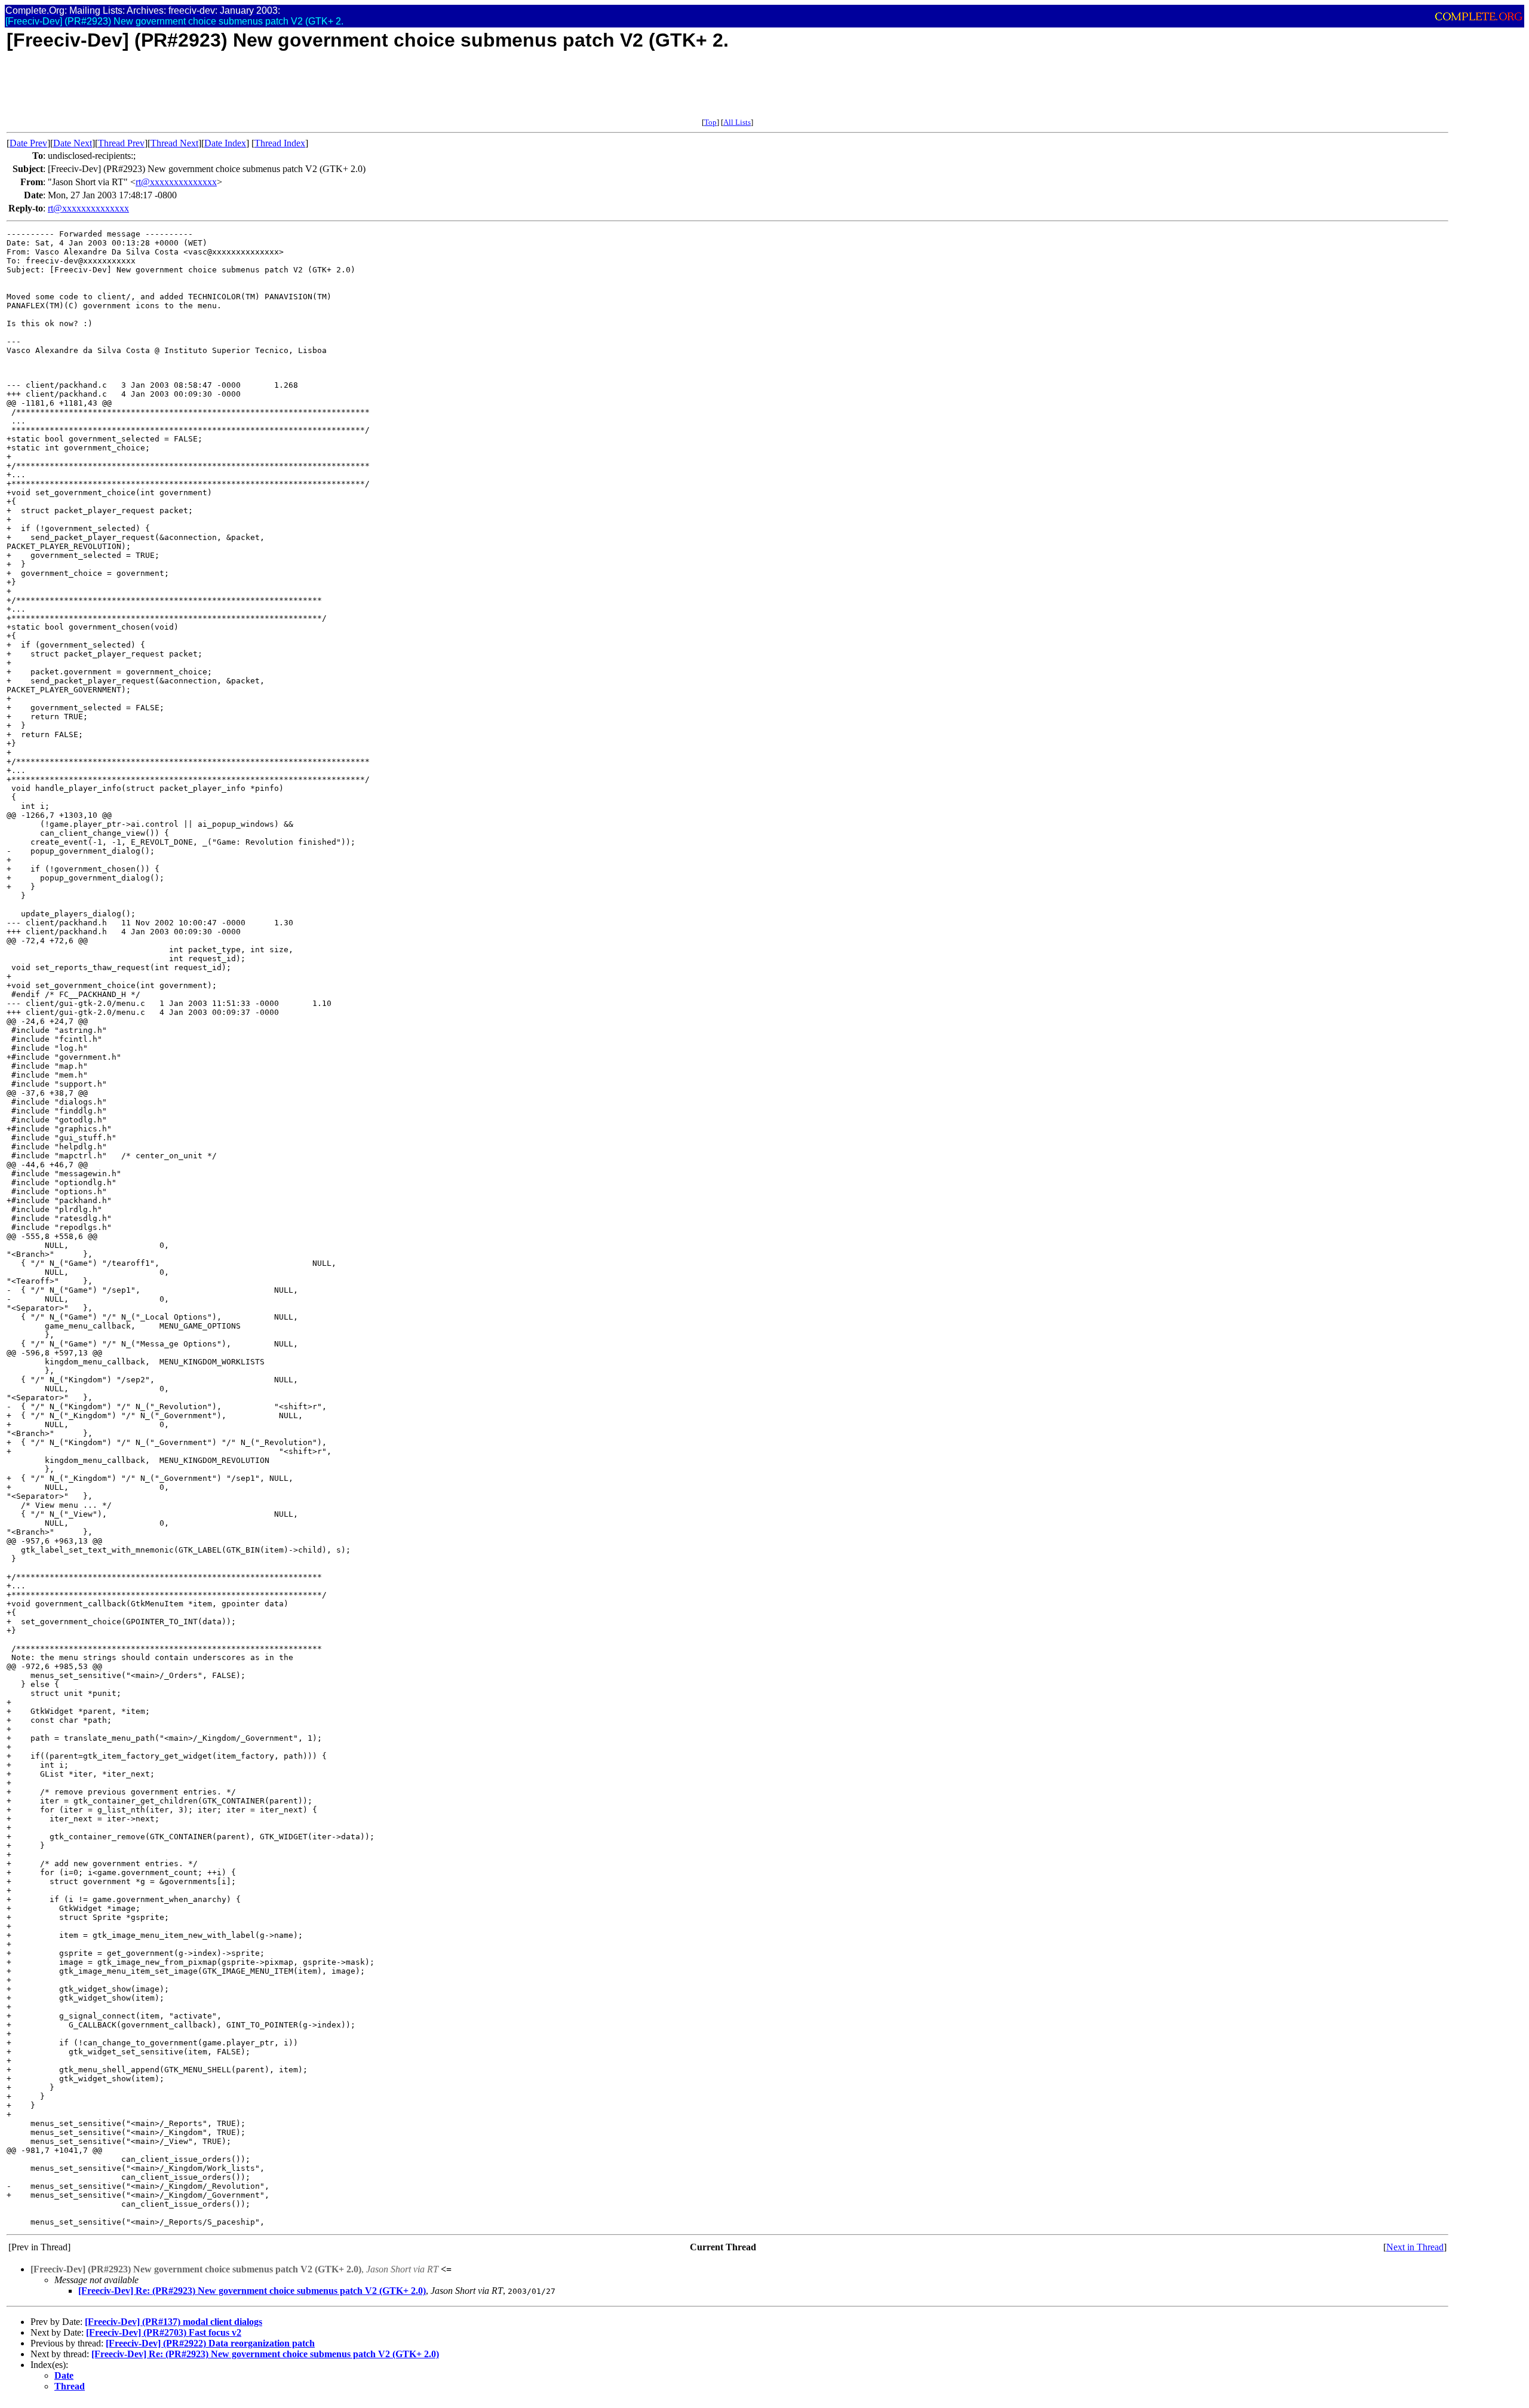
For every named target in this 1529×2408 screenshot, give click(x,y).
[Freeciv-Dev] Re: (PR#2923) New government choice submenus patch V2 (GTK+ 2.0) (252, 2291)
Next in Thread (1415, 2247)
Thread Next (174, 143)
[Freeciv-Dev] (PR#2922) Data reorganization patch (210, 2343)
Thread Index (280, 143)
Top (710, 122)
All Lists (737, 122)
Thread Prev (121, 143)
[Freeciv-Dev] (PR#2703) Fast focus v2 (164, 2332)
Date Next (73, 143)
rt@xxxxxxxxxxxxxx (176, 182)
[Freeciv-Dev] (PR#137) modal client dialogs (174, 2322)
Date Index (225, 143)
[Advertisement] (224, 91)
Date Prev (28, 143)
